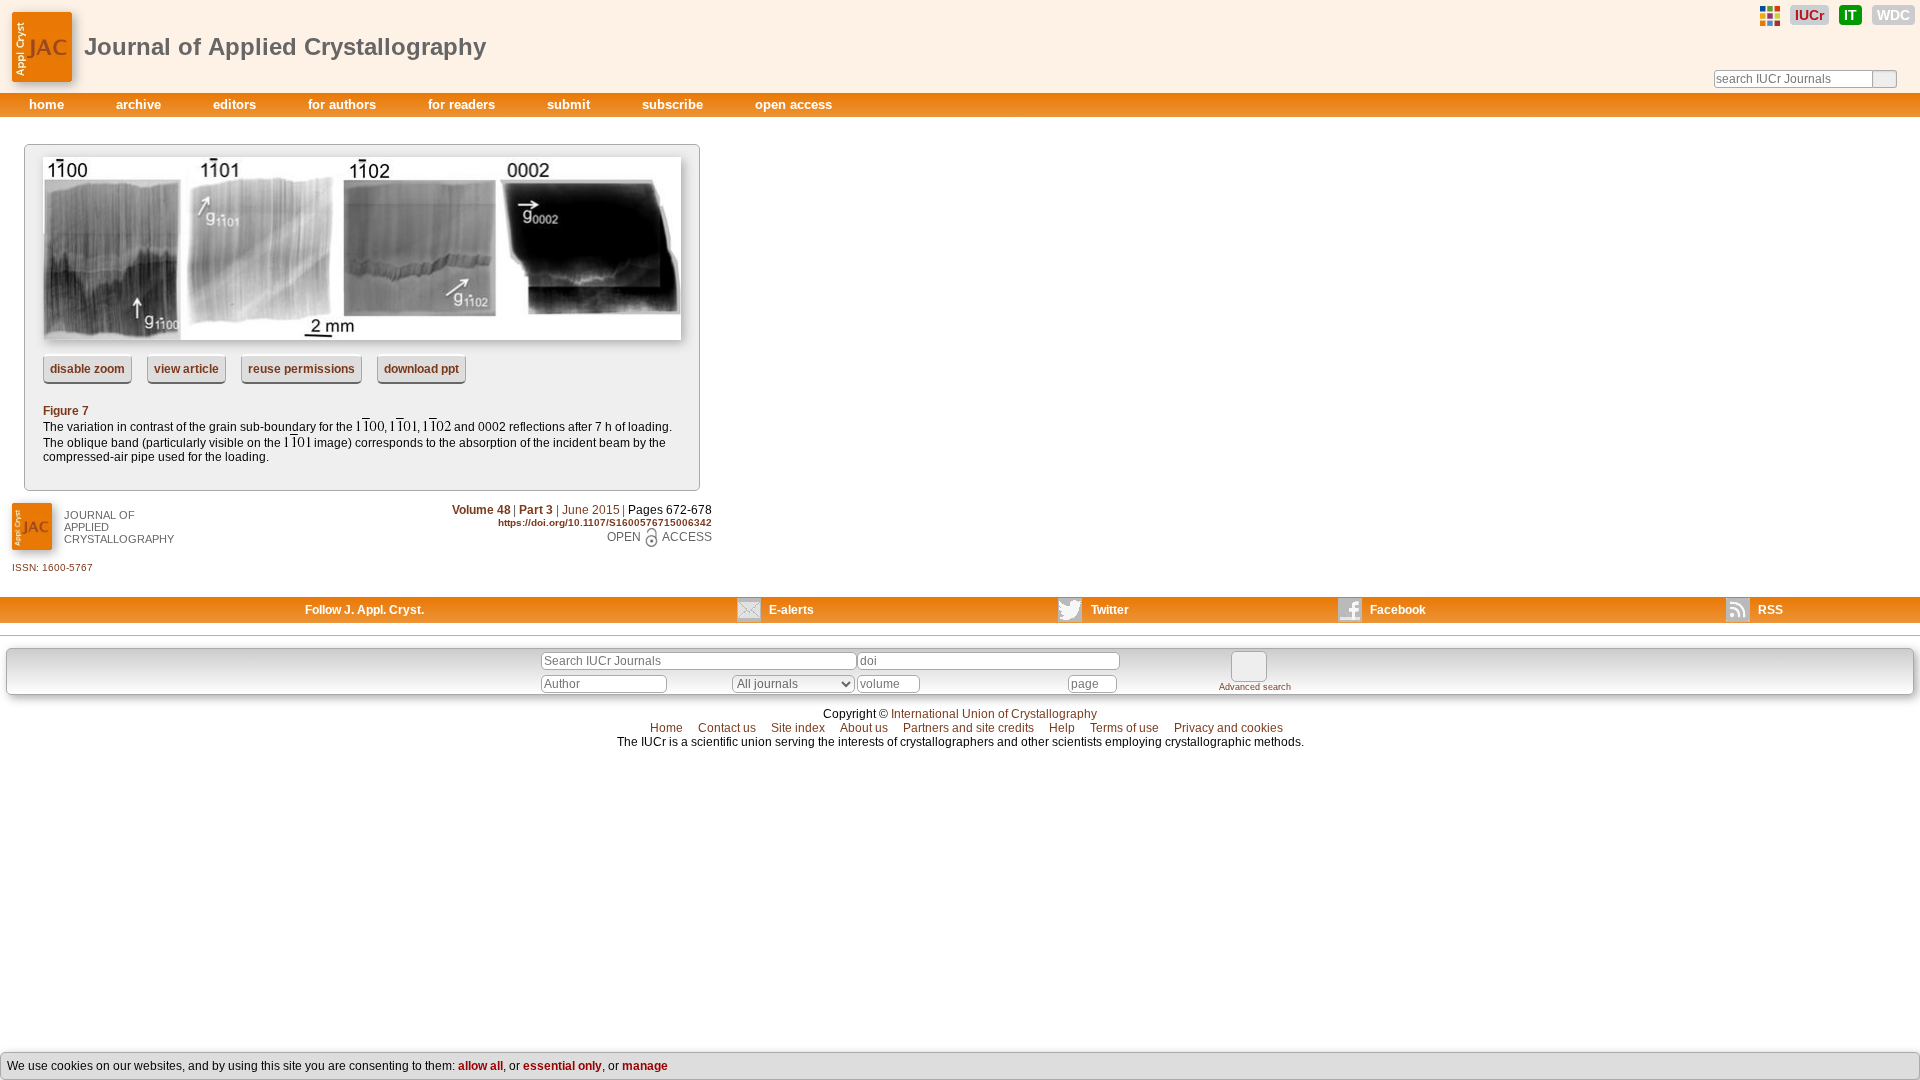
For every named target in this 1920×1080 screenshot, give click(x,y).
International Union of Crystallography (994, 714)
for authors (344, 104)
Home (666, 728)
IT (1850, 15)
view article (186, 369)
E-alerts (791, 610)
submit (570, 104)
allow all (480, 1066)
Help (1062, 728)
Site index (798, 728)
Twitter (1110, 610)
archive (140, 104)
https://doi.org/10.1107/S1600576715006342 (605, 522)
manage (645, 1066)
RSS (1770, 610)
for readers (463, 104)
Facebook (1398, 610)
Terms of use (1124, 728)
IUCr (1809, 15)
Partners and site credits (968, 728)
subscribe (674, 104)
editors (236, 104)
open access (793, 104)
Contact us (727, 728)
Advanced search (1255, 687)
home (48, 104)
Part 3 (536, 510)
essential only (562, 1066)
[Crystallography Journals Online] (1770, 16)
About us (864, 728)
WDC (1893, 15)
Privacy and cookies (1228, 728)
